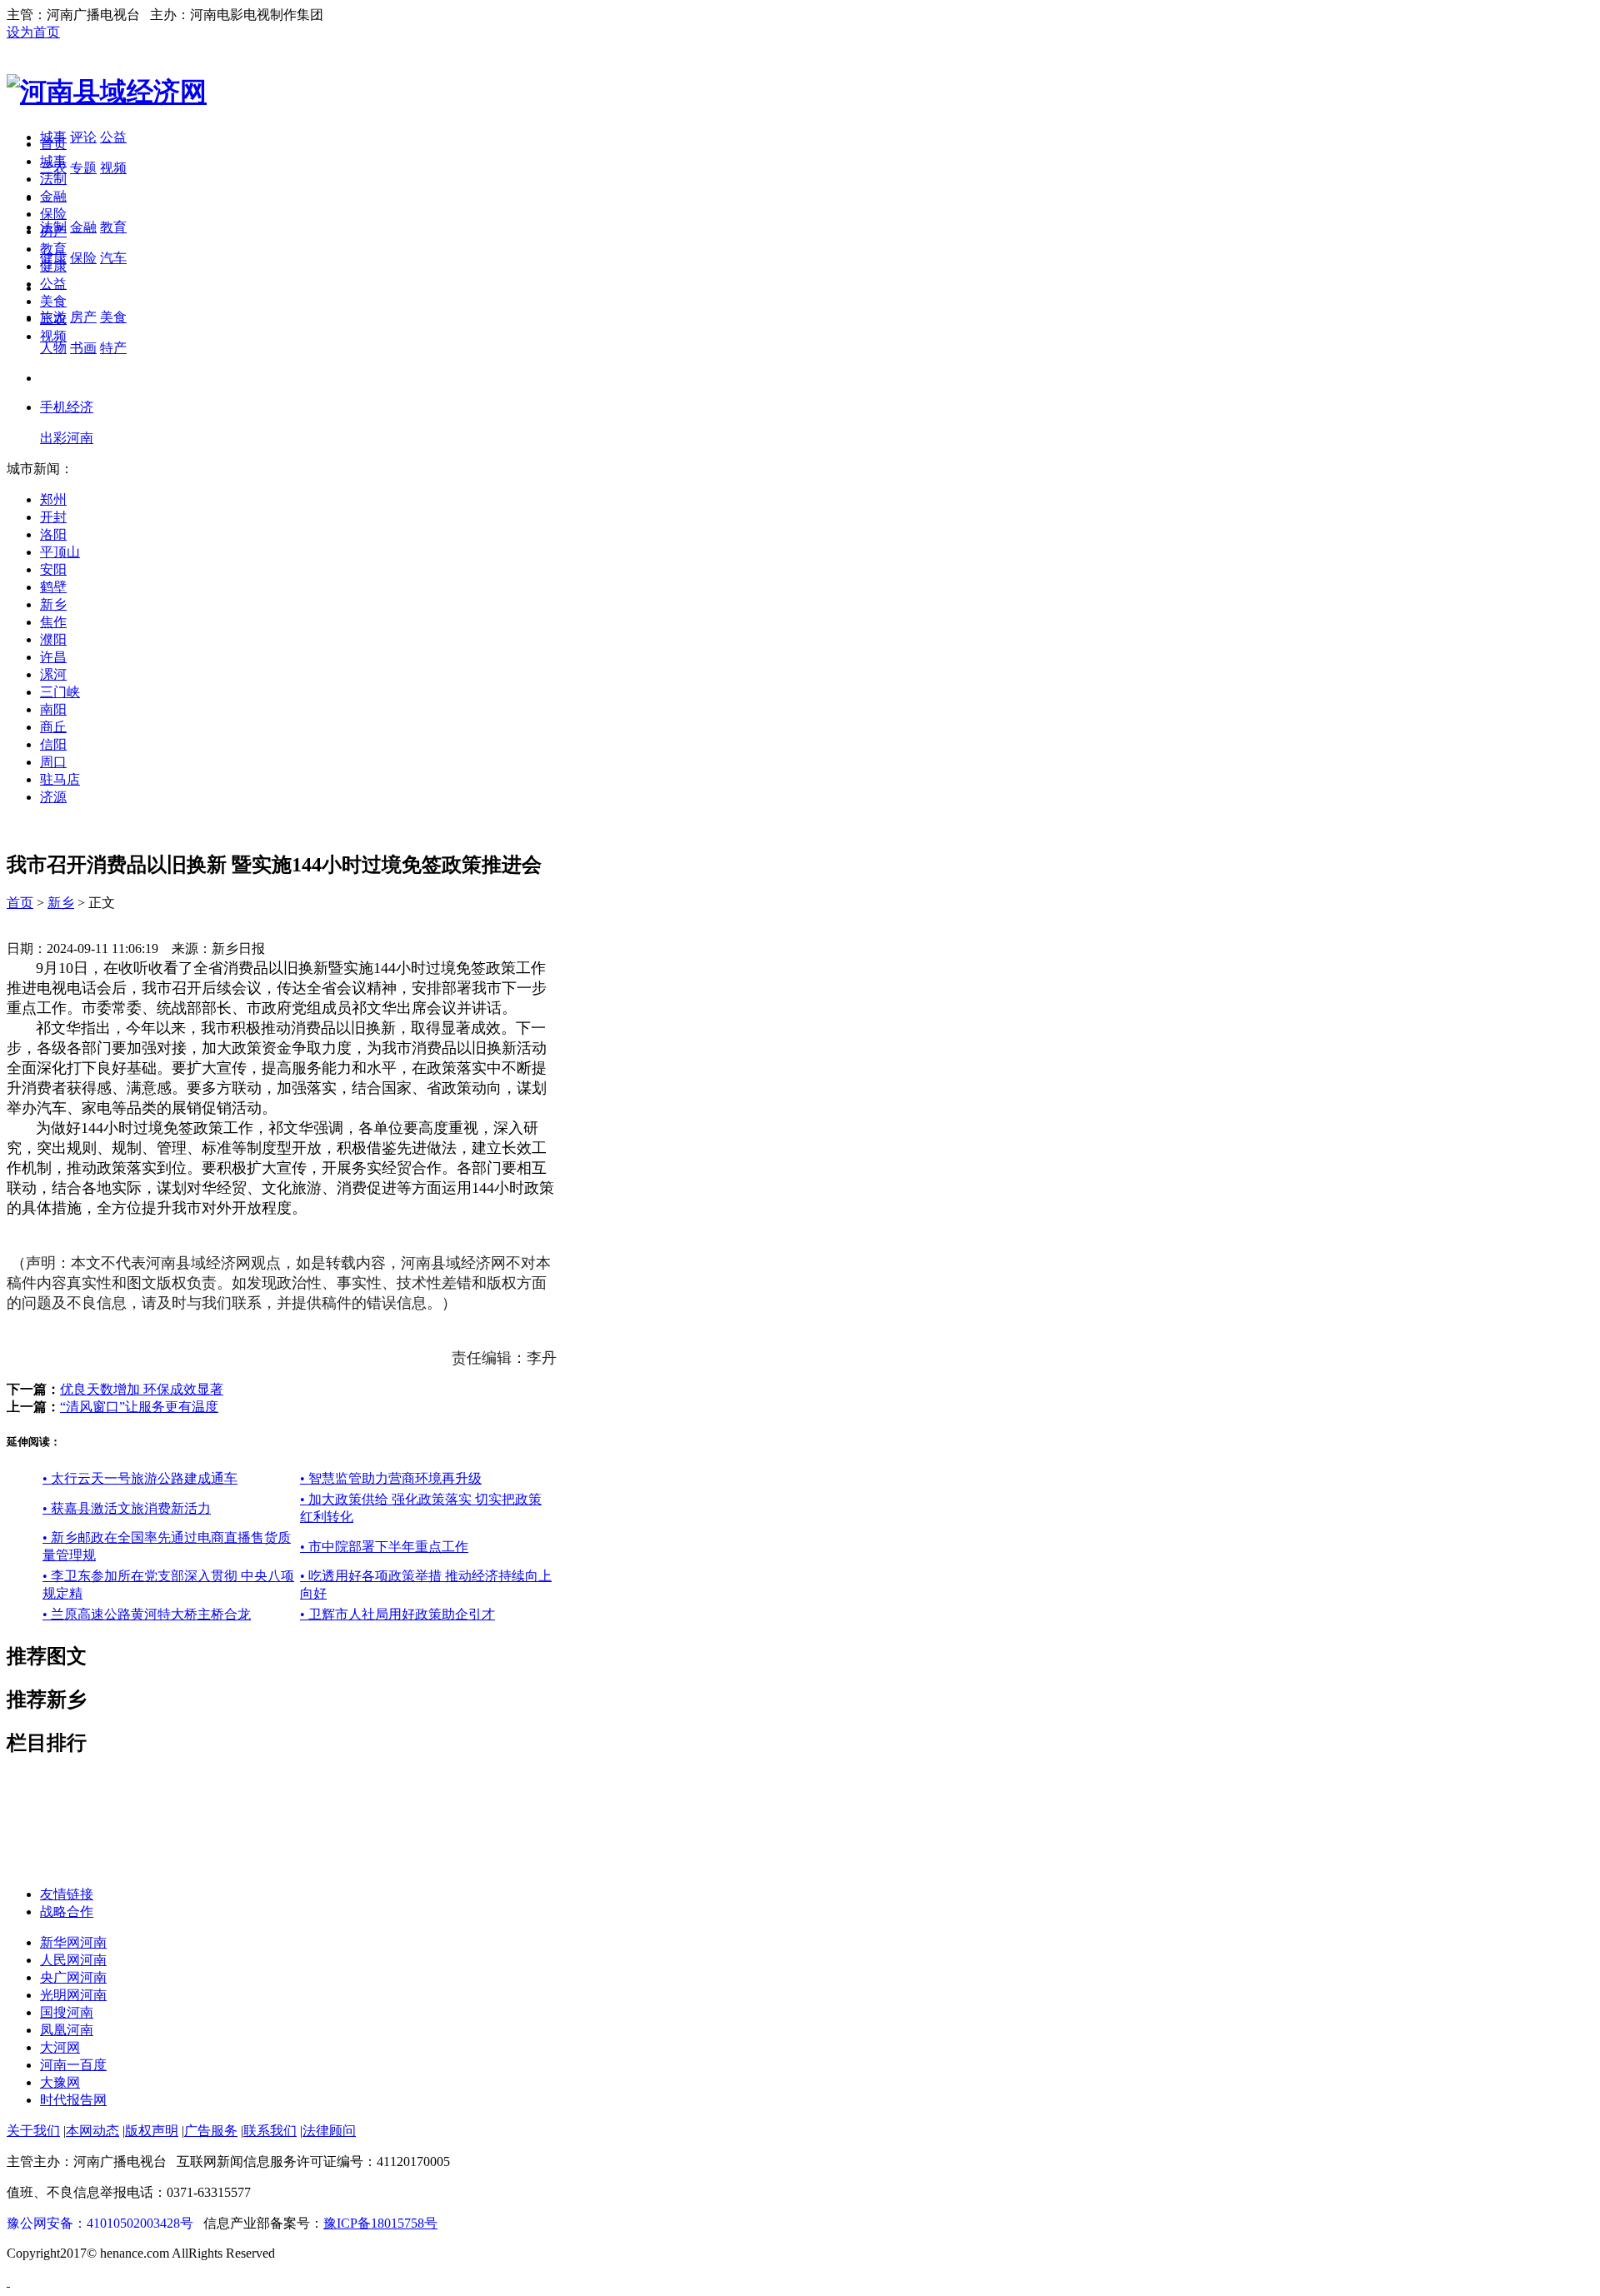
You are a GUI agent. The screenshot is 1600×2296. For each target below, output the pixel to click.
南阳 (53, 709)
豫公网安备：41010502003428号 (100, 2223)
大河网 (60, 2047)
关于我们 (33, 2131)
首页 (53, 144)
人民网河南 (73, 1960)
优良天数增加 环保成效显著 (142, 1389)
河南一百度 (73, 2065)
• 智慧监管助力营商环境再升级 (391, 1478)
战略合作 (67, 1912)
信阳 (53, 744)
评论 (83, 137)
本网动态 (92, 2131)
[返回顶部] (8, 2281)
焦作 (53, 622)
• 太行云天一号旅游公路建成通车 (140, 1478)
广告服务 (211, 2131)
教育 (113, 227)
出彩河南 (67, 438)
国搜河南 (67, 2012)
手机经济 (67, 407)
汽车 (113, 258)
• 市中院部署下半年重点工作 (384, 1547)
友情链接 (67, 1894)
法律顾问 (329, 2131)
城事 (53, 161)
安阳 (53, 569)
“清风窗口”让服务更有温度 (139, 1407)
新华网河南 (73, 1942)
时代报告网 (73, 2100)
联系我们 (270, 2131)
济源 (53, 797)
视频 (113, 168)
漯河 (53, 674)
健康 (53, 266)
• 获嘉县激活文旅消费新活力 (127, 1508)
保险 (83, 258)
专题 (83, 168)
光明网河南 (73, 1995)
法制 (53, 179)
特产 (113, 348)
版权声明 (152, 2131)
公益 (113, 137)
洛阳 (53, 534)
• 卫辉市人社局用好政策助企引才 (397, 1614)
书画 (83, 348)
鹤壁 (53, 587)
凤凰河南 (67, 2030)
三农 (53, 319)
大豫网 (60, 2082)
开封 (53, 517)
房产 (83, 317)
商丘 (53, 727)
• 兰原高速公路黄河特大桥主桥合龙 (147, 1614)
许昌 (53, 657)
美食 (113, 317)
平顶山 (60, 552)
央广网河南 (73, 1977)
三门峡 (60, 692)
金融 (83, 227)
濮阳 (53, 639)
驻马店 (60, 779)
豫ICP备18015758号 (380, 2223)
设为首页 (33, 32)
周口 (53, 762)
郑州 (53, 499)
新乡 (53, 604)
